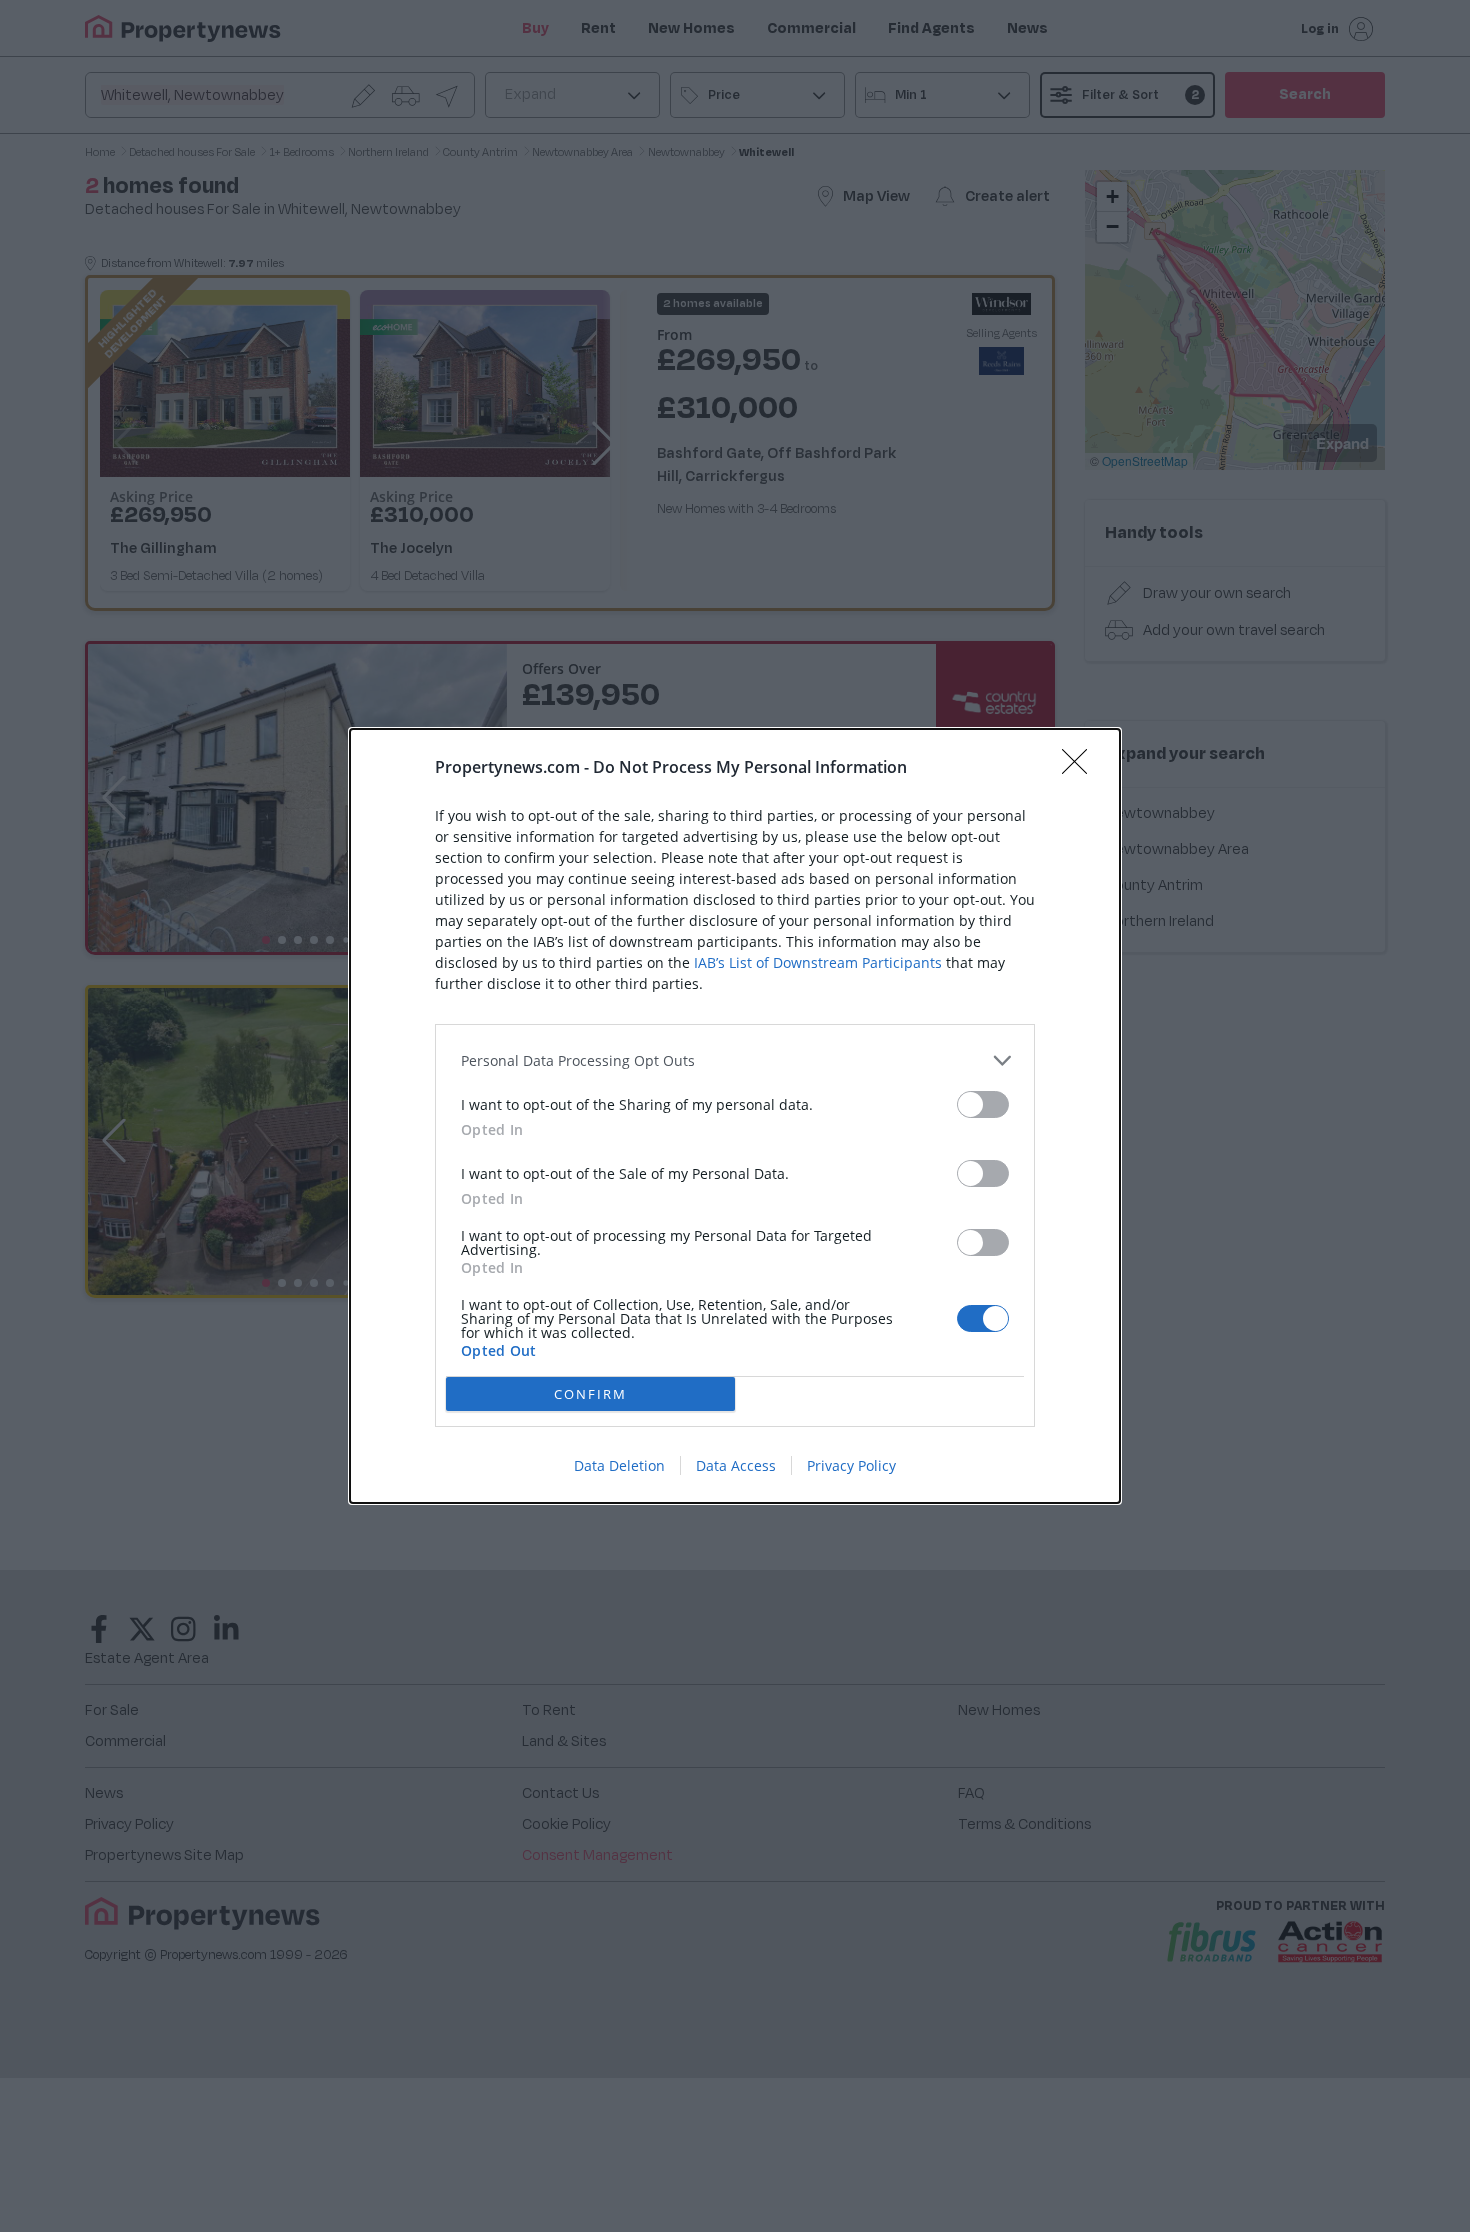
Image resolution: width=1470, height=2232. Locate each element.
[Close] (1081, 768)
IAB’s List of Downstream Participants (818, 962)
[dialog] (735, 1116)
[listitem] (735, 1060)
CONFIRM (590, 1394)
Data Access (736, 1465)
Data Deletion (619, 1465)
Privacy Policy (851, 1465)
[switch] (983, 1104)
